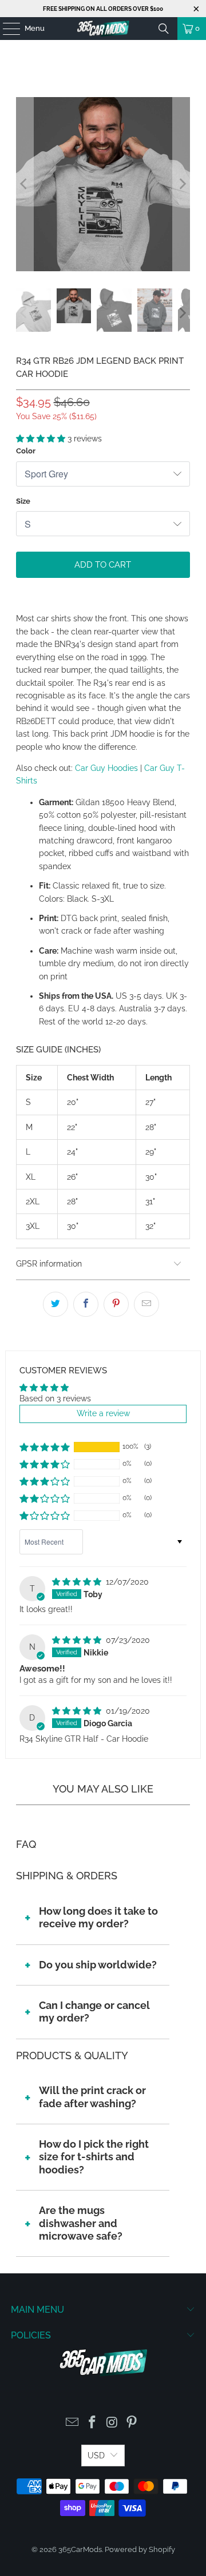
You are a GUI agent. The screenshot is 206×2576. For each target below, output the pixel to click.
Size (23, 501)
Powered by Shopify (140, 2549)
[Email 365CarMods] (73, 2423)
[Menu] (6, 29)
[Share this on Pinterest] (116, 1304)
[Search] (164, 29)
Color (26, 451)
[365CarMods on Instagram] (113, 2423)
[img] (78, 1582)
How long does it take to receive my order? (98, 1917)
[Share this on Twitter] (56, 1304)
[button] (42, 439)
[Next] (181, 184)
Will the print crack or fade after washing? (92, 2097)
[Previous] (25, 184)
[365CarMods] (103, 29)
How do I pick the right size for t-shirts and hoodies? (94, 2157)
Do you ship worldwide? (98, 1965)
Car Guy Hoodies (106, 768)
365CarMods (80, 2549)
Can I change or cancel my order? (94, 2012)
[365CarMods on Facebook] (93, 2423)
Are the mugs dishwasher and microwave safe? (81, 2223)
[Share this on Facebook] (86, 1304)
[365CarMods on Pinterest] (132, 2423)
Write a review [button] (103, 1413)
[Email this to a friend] (146, 1304)
